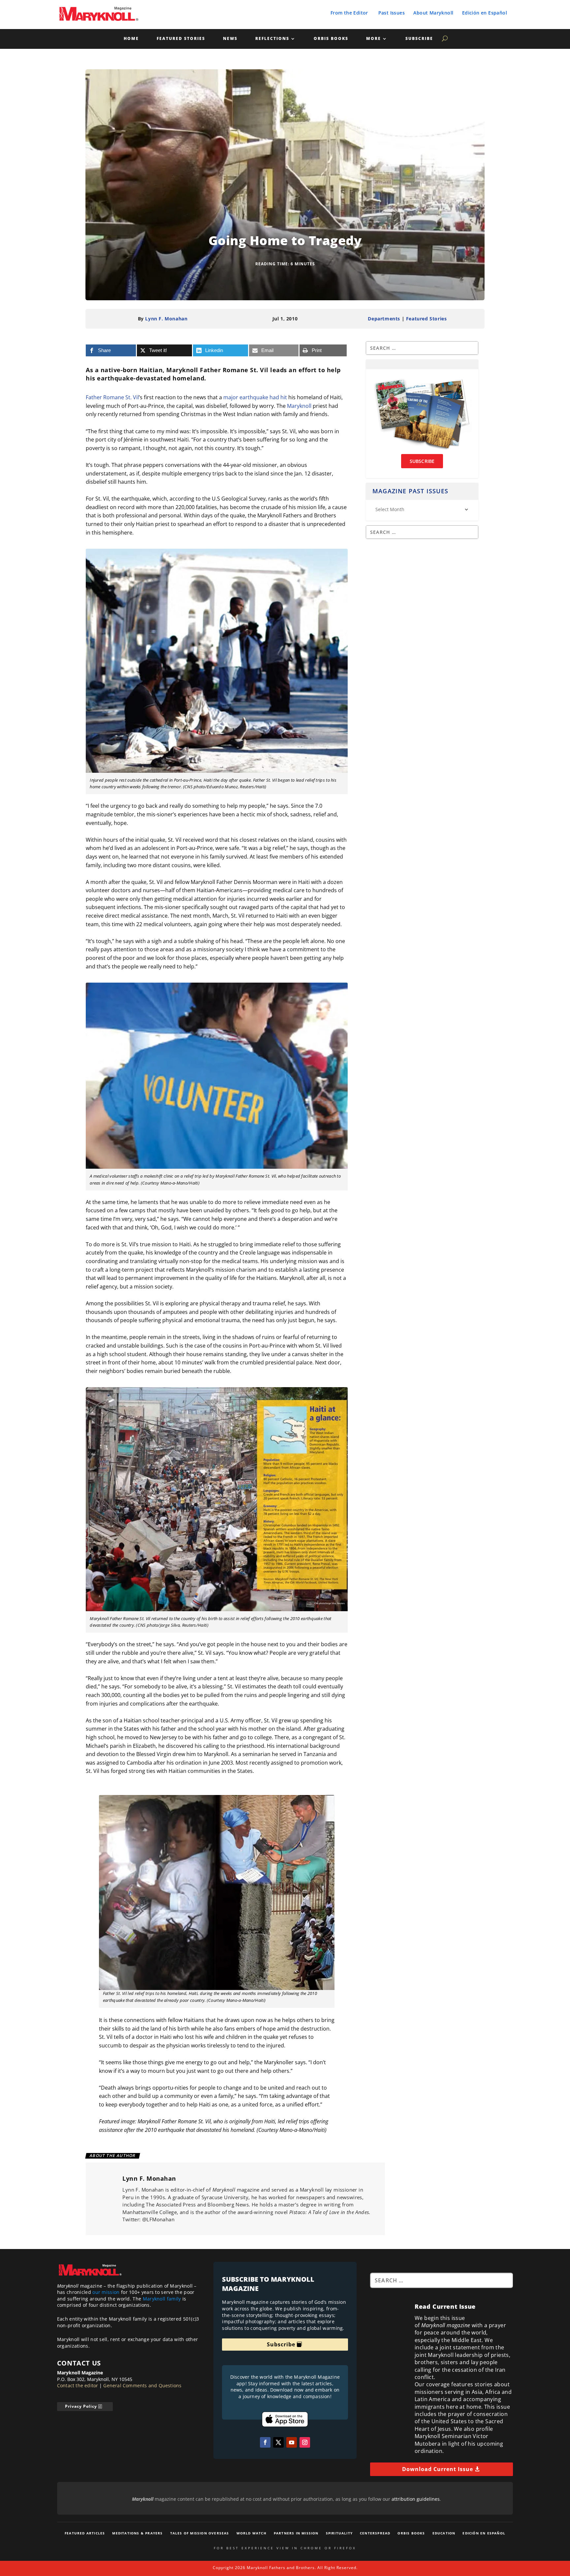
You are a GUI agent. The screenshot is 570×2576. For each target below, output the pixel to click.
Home (131, 39)
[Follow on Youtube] (292, 2442)
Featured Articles (85, 2533)
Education (444, 2533)
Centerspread (375, 2533)
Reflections (272, 39)
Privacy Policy (81, 2406)
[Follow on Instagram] (305, 2442)
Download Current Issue (438, 2469)
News (230, 39)
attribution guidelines (416, 2499)
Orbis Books (331, 39)
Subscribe (419, 39)
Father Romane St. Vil (112, 397)
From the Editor (349, 13)
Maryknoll (299, 406)
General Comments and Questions (142, 2385)
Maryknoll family (162, 2299)
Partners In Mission (296, 2533)
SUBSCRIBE (422, 461)
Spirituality (339, 2533)
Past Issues (392, 13)
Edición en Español (485, 13)
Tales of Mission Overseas (200, 2533)
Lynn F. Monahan (166, 319)
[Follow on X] (278, 2442)
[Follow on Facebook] (265, 2442)
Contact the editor (78, 2385)
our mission (106, 2292)
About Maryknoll (433, 13)
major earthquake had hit (255, 397)
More (374, 39)
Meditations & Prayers (137, 2533)
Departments (384, 319)
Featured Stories (181, 39)
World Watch (252, 2533)
